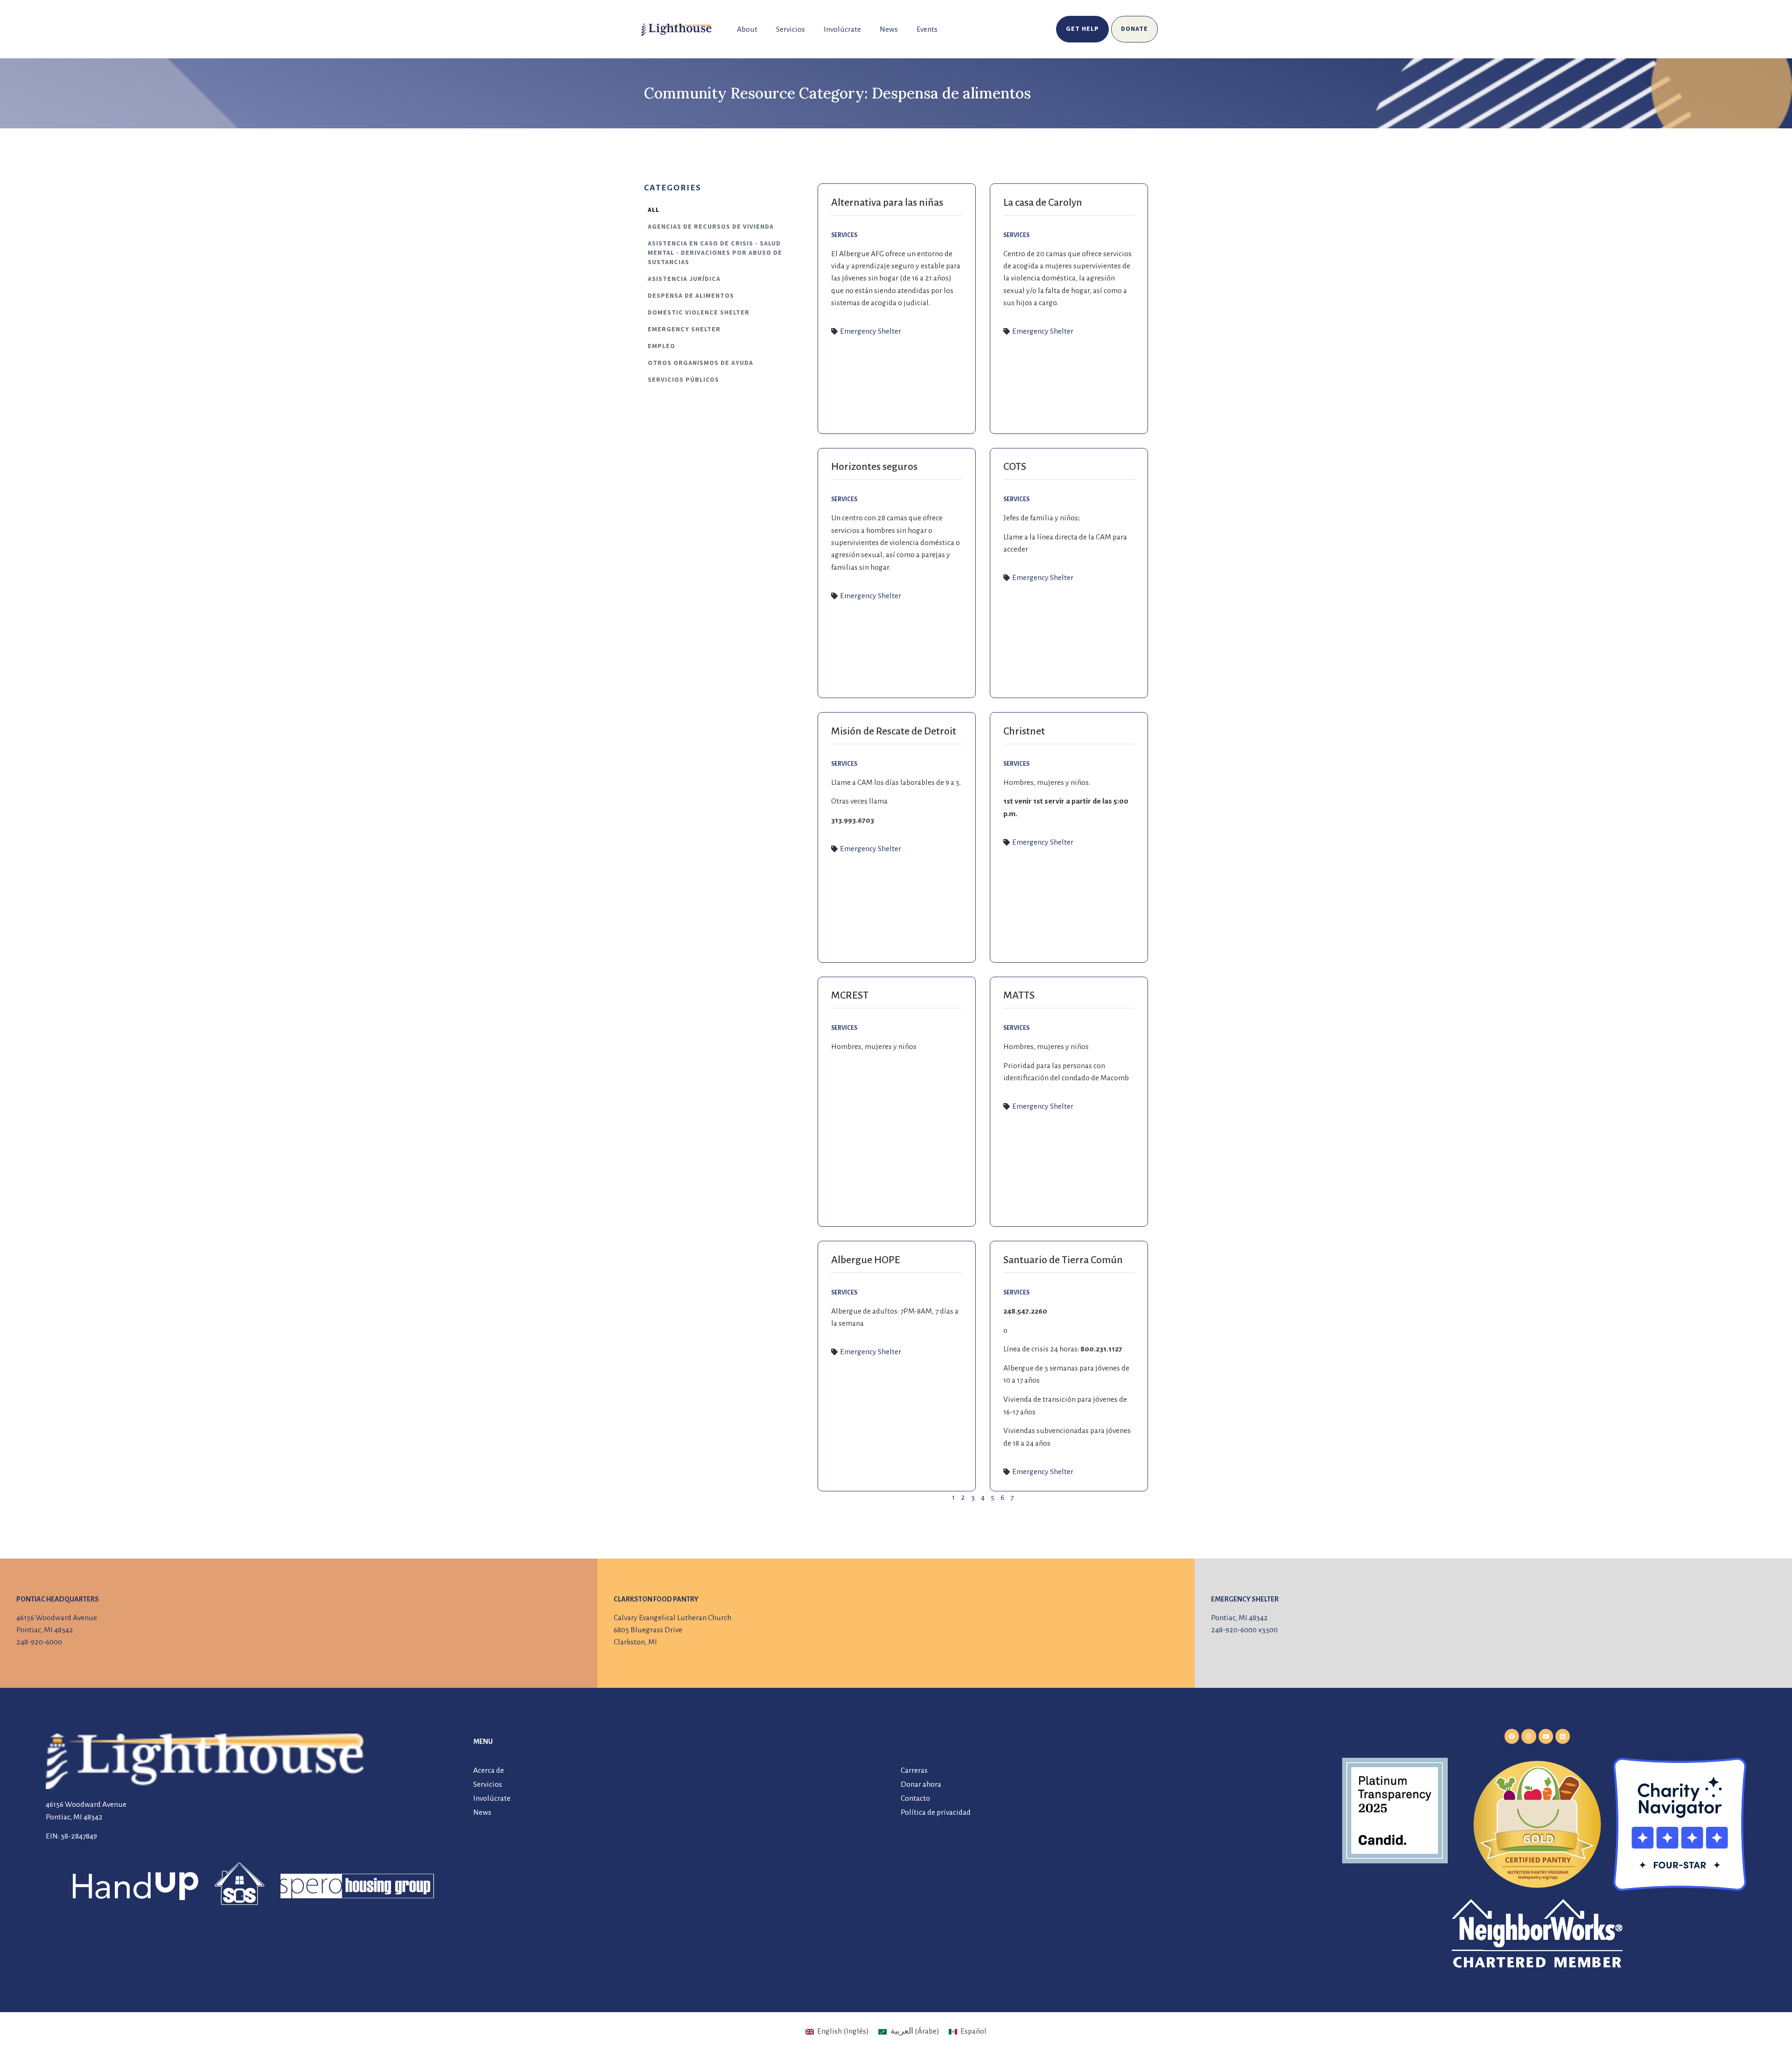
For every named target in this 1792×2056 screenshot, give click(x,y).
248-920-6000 (39, 1642)
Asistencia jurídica (684, 279)
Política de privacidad (936, 1812)
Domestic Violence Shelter (699, 313)
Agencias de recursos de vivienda (711, 227)
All (654, 210)
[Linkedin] (1563, 1736)
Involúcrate (842, 29)
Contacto (915, 1798)
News (889, 29)
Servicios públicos (683, 380)
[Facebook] (1512, 1736)
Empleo (661, 346)
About (747, 29)
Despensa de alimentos (691, 296)
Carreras (914, 1770)
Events (927, 29)
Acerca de (489, 1770)
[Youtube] (1546, 1736)
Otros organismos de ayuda (700, 363)
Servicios (791, 29)
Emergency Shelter (684, 329)
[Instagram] (1529, 1736)
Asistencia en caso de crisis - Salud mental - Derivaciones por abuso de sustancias (715, 253)
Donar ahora (921, 1784)
